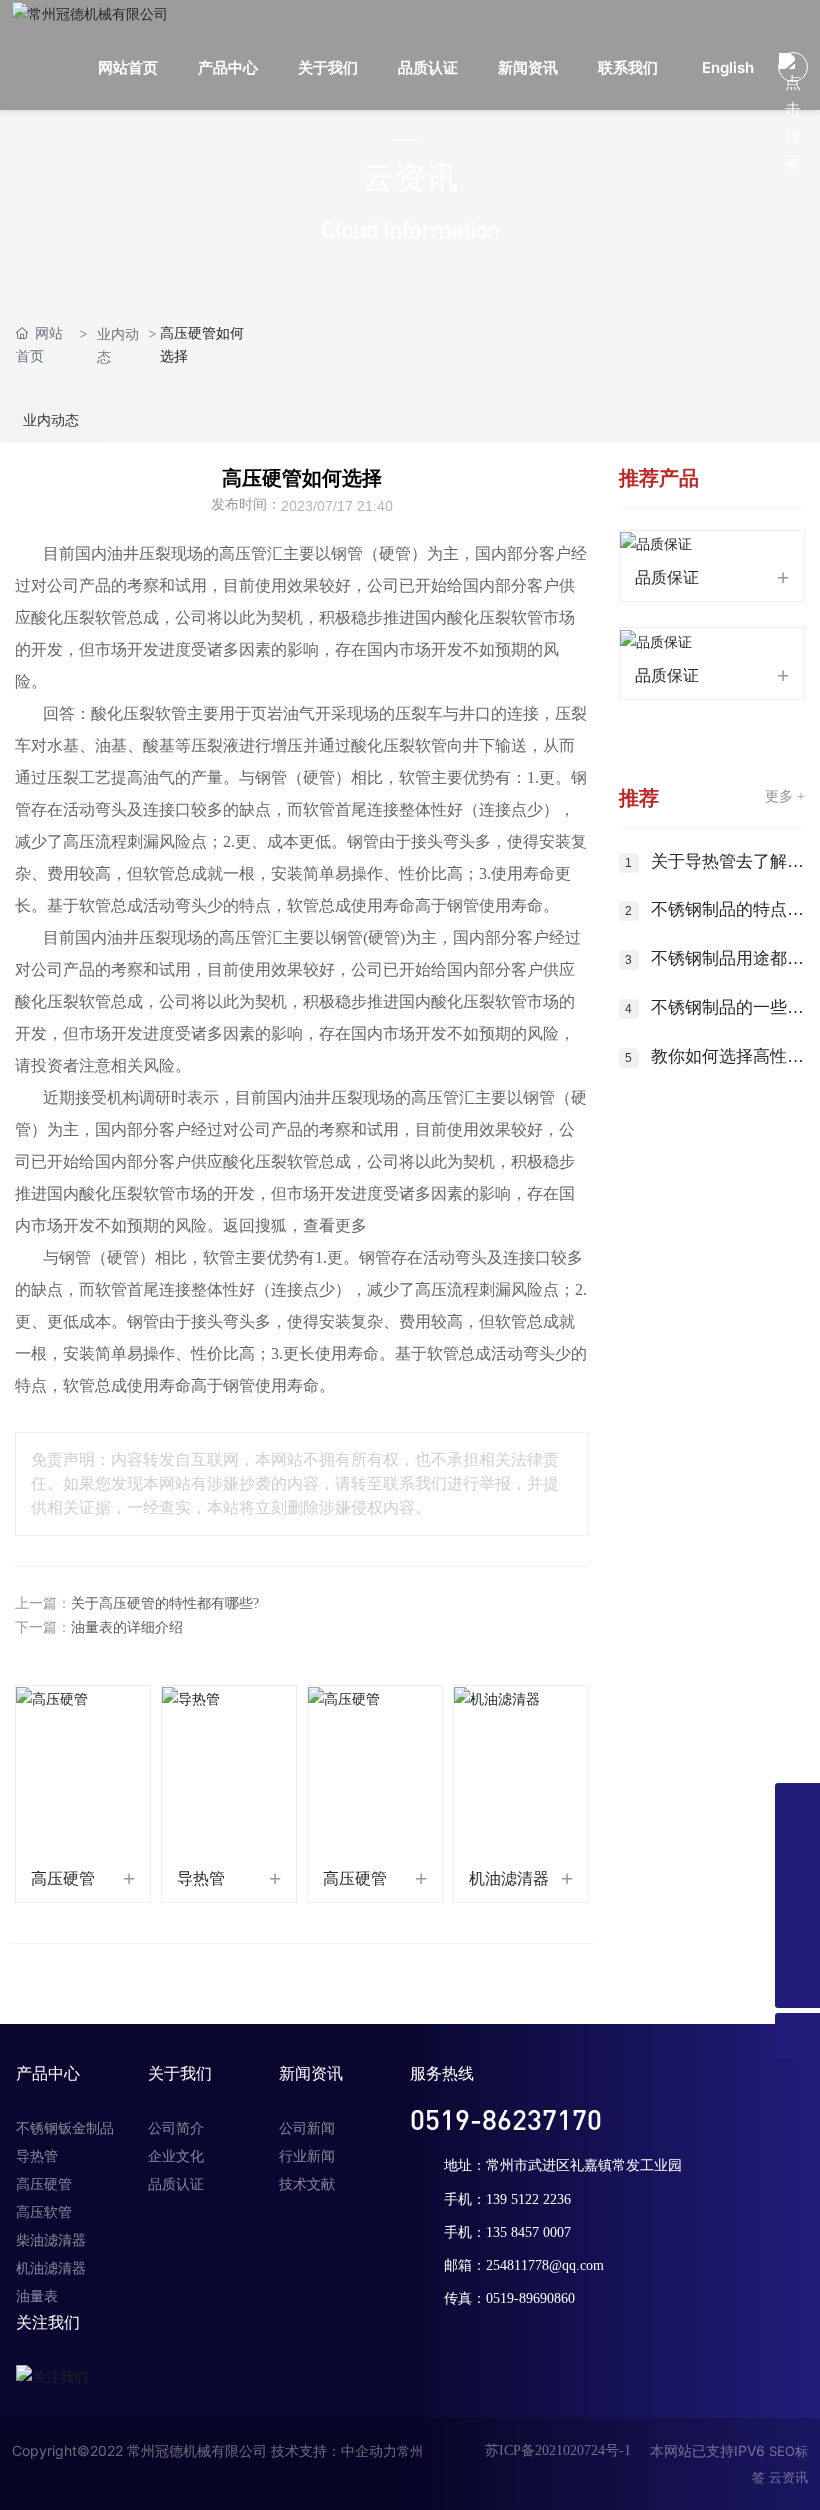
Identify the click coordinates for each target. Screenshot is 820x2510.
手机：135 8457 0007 (507, 2232)
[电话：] (797, 1805)
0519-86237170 (506, 2119)
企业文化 (176, 2156)
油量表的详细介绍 (127, 1627)
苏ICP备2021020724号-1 (558, 2450)
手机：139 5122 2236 (507, 2199)
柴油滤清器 (51, 2240)
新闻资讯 (311, 2073)
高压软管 (44, 2212)
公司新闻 (307, 2128)
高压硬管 (63, 1878)
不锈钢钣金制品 (65, 2128)
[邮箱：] (797, 1940)
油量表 (37, 2296)
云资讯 (788, 2477)
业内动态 (118, 345)
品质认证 (176, 2184)
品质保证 (667, 577)
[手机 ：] (797, 1895)
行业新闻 (307, 2156)
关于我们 (180, 2073)
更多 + (785, 796)
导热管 (201, 1878)
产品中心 (48, 2073)
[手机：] (797, 1850)
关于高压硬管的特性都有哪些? (165, 1603)
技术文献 (307, 2184)
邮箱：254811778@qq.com (524, 2265)
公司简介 (176, 2128)
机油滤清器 (509, 1878)
